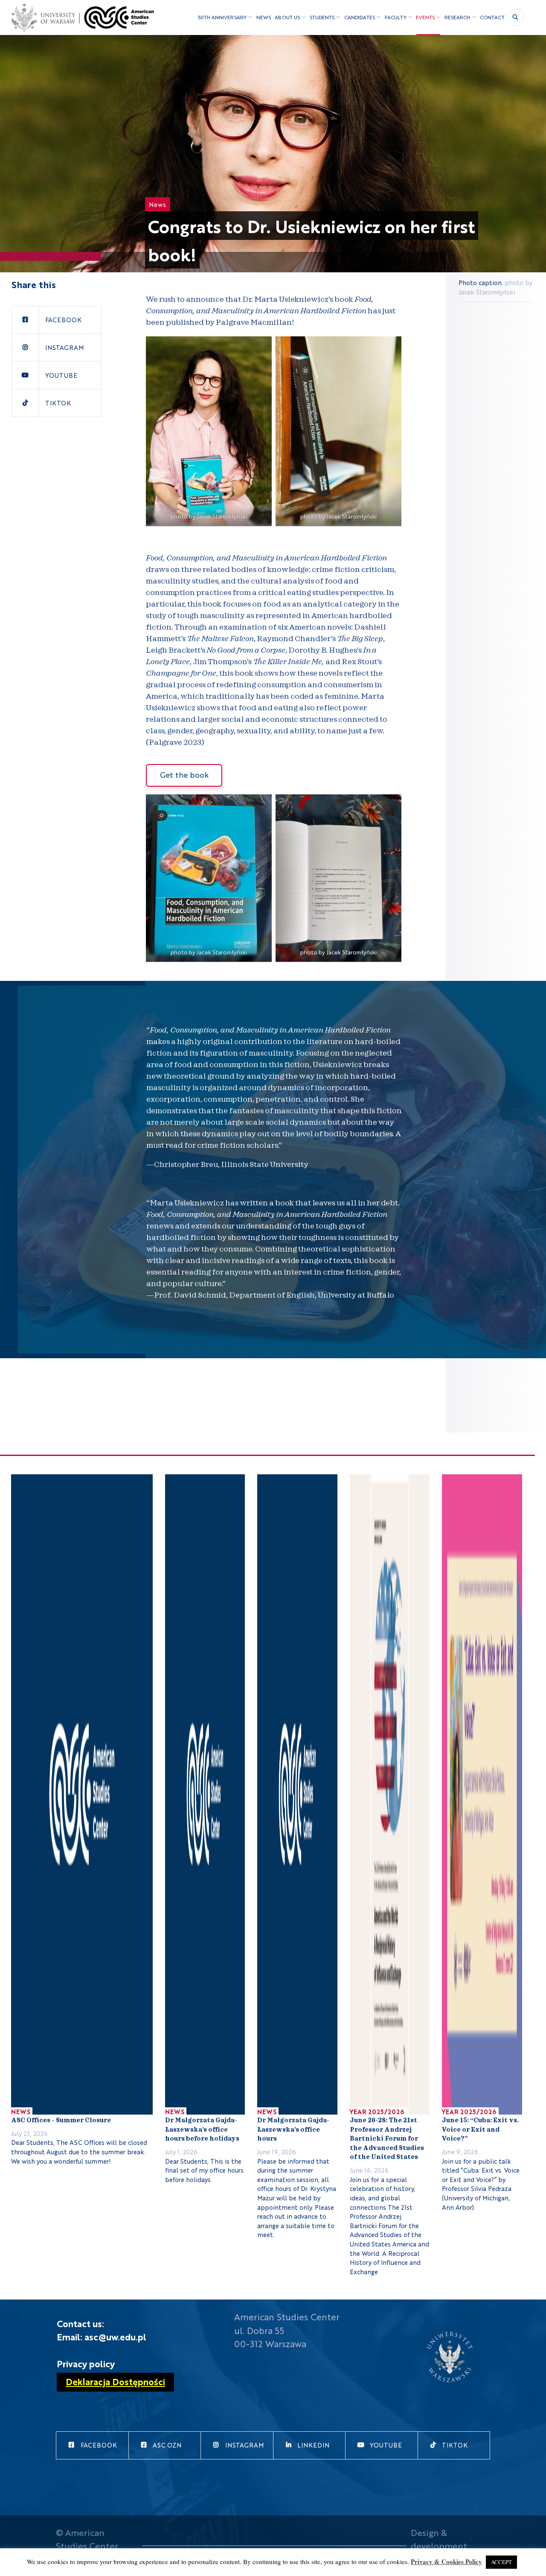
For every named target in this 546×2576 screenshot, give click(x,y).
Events (425, 17)
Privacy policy (86, 2363)
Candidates (360, 17)
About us (287, 17)
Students (322, 17)
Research (457, 17)
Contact (492, 17)
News (264, 17)
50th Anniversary (222, 17)
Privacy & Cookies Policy (446, 2561)
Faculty (396, 17)
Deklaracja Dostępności (115, 2381)
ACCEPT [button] (501, 2562)
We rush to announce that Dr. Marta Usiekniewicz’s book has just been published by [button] (271, 311)
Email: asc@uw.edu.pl (102, 2337)
